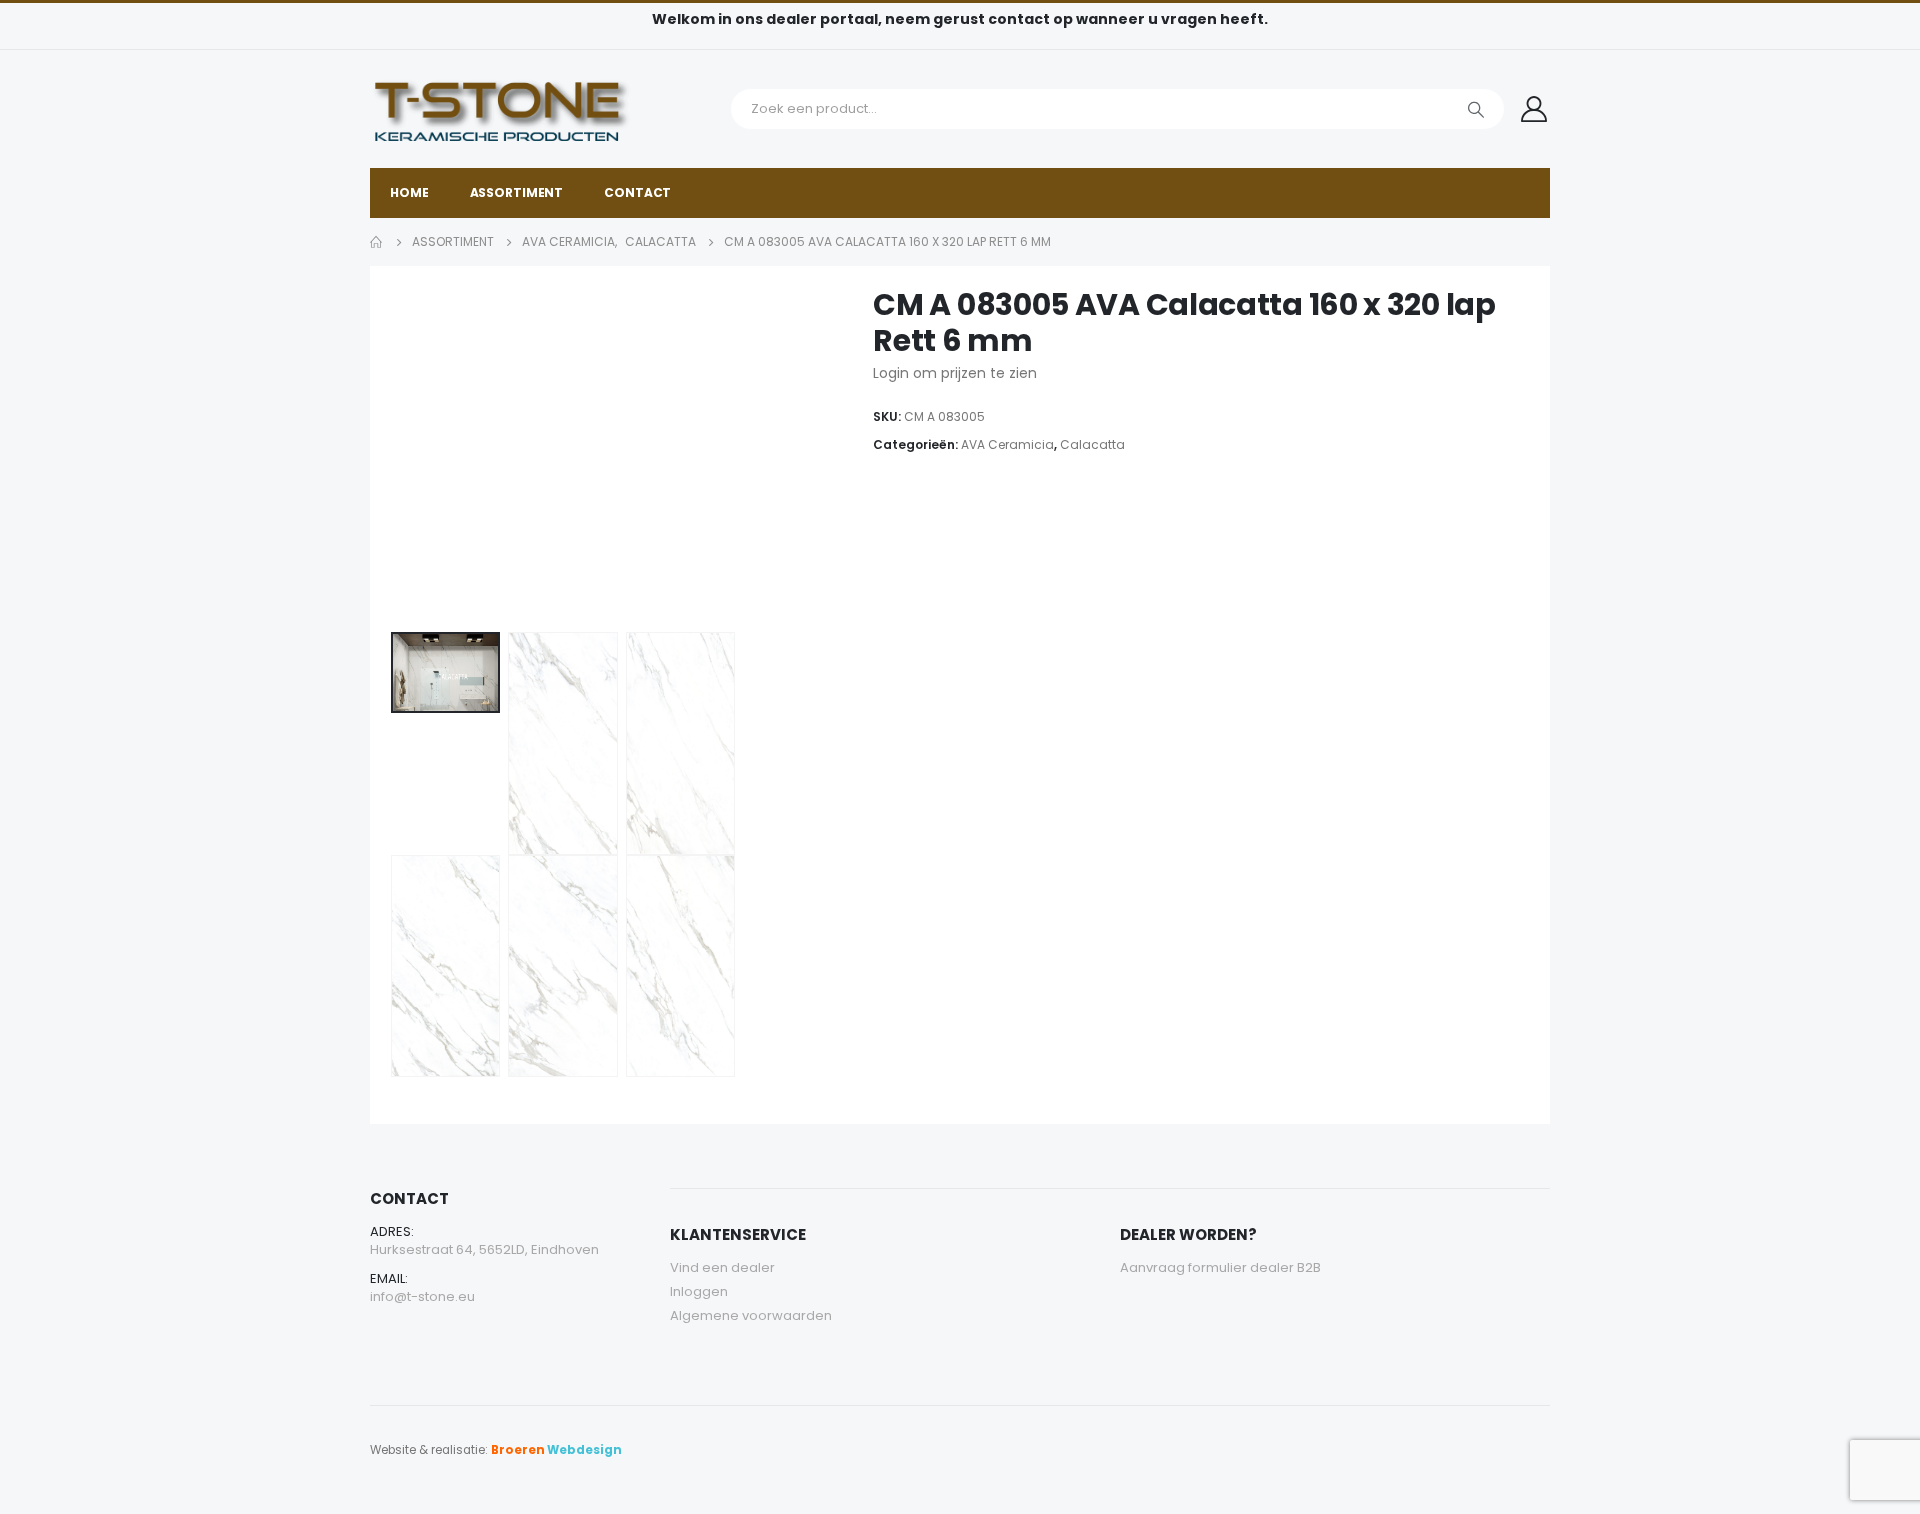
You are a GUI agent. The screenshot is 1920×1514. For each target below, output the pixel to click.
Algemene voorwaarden (751, 1315)
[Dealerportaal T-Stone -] (545, 109)
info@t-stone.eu (422, 1296)
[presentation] (395, 456)
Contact (637, 192)
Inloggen (699, 1291)
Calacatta (1092, 444)
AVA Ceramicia (1007, 444)
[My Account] (1534, 109)
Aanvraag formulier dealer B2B (1220, 1267)
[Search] (1476, 109)
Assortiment (517, 192)
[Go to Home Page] (377, 242)
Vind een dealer (722, 1267)
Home (409, 192)
